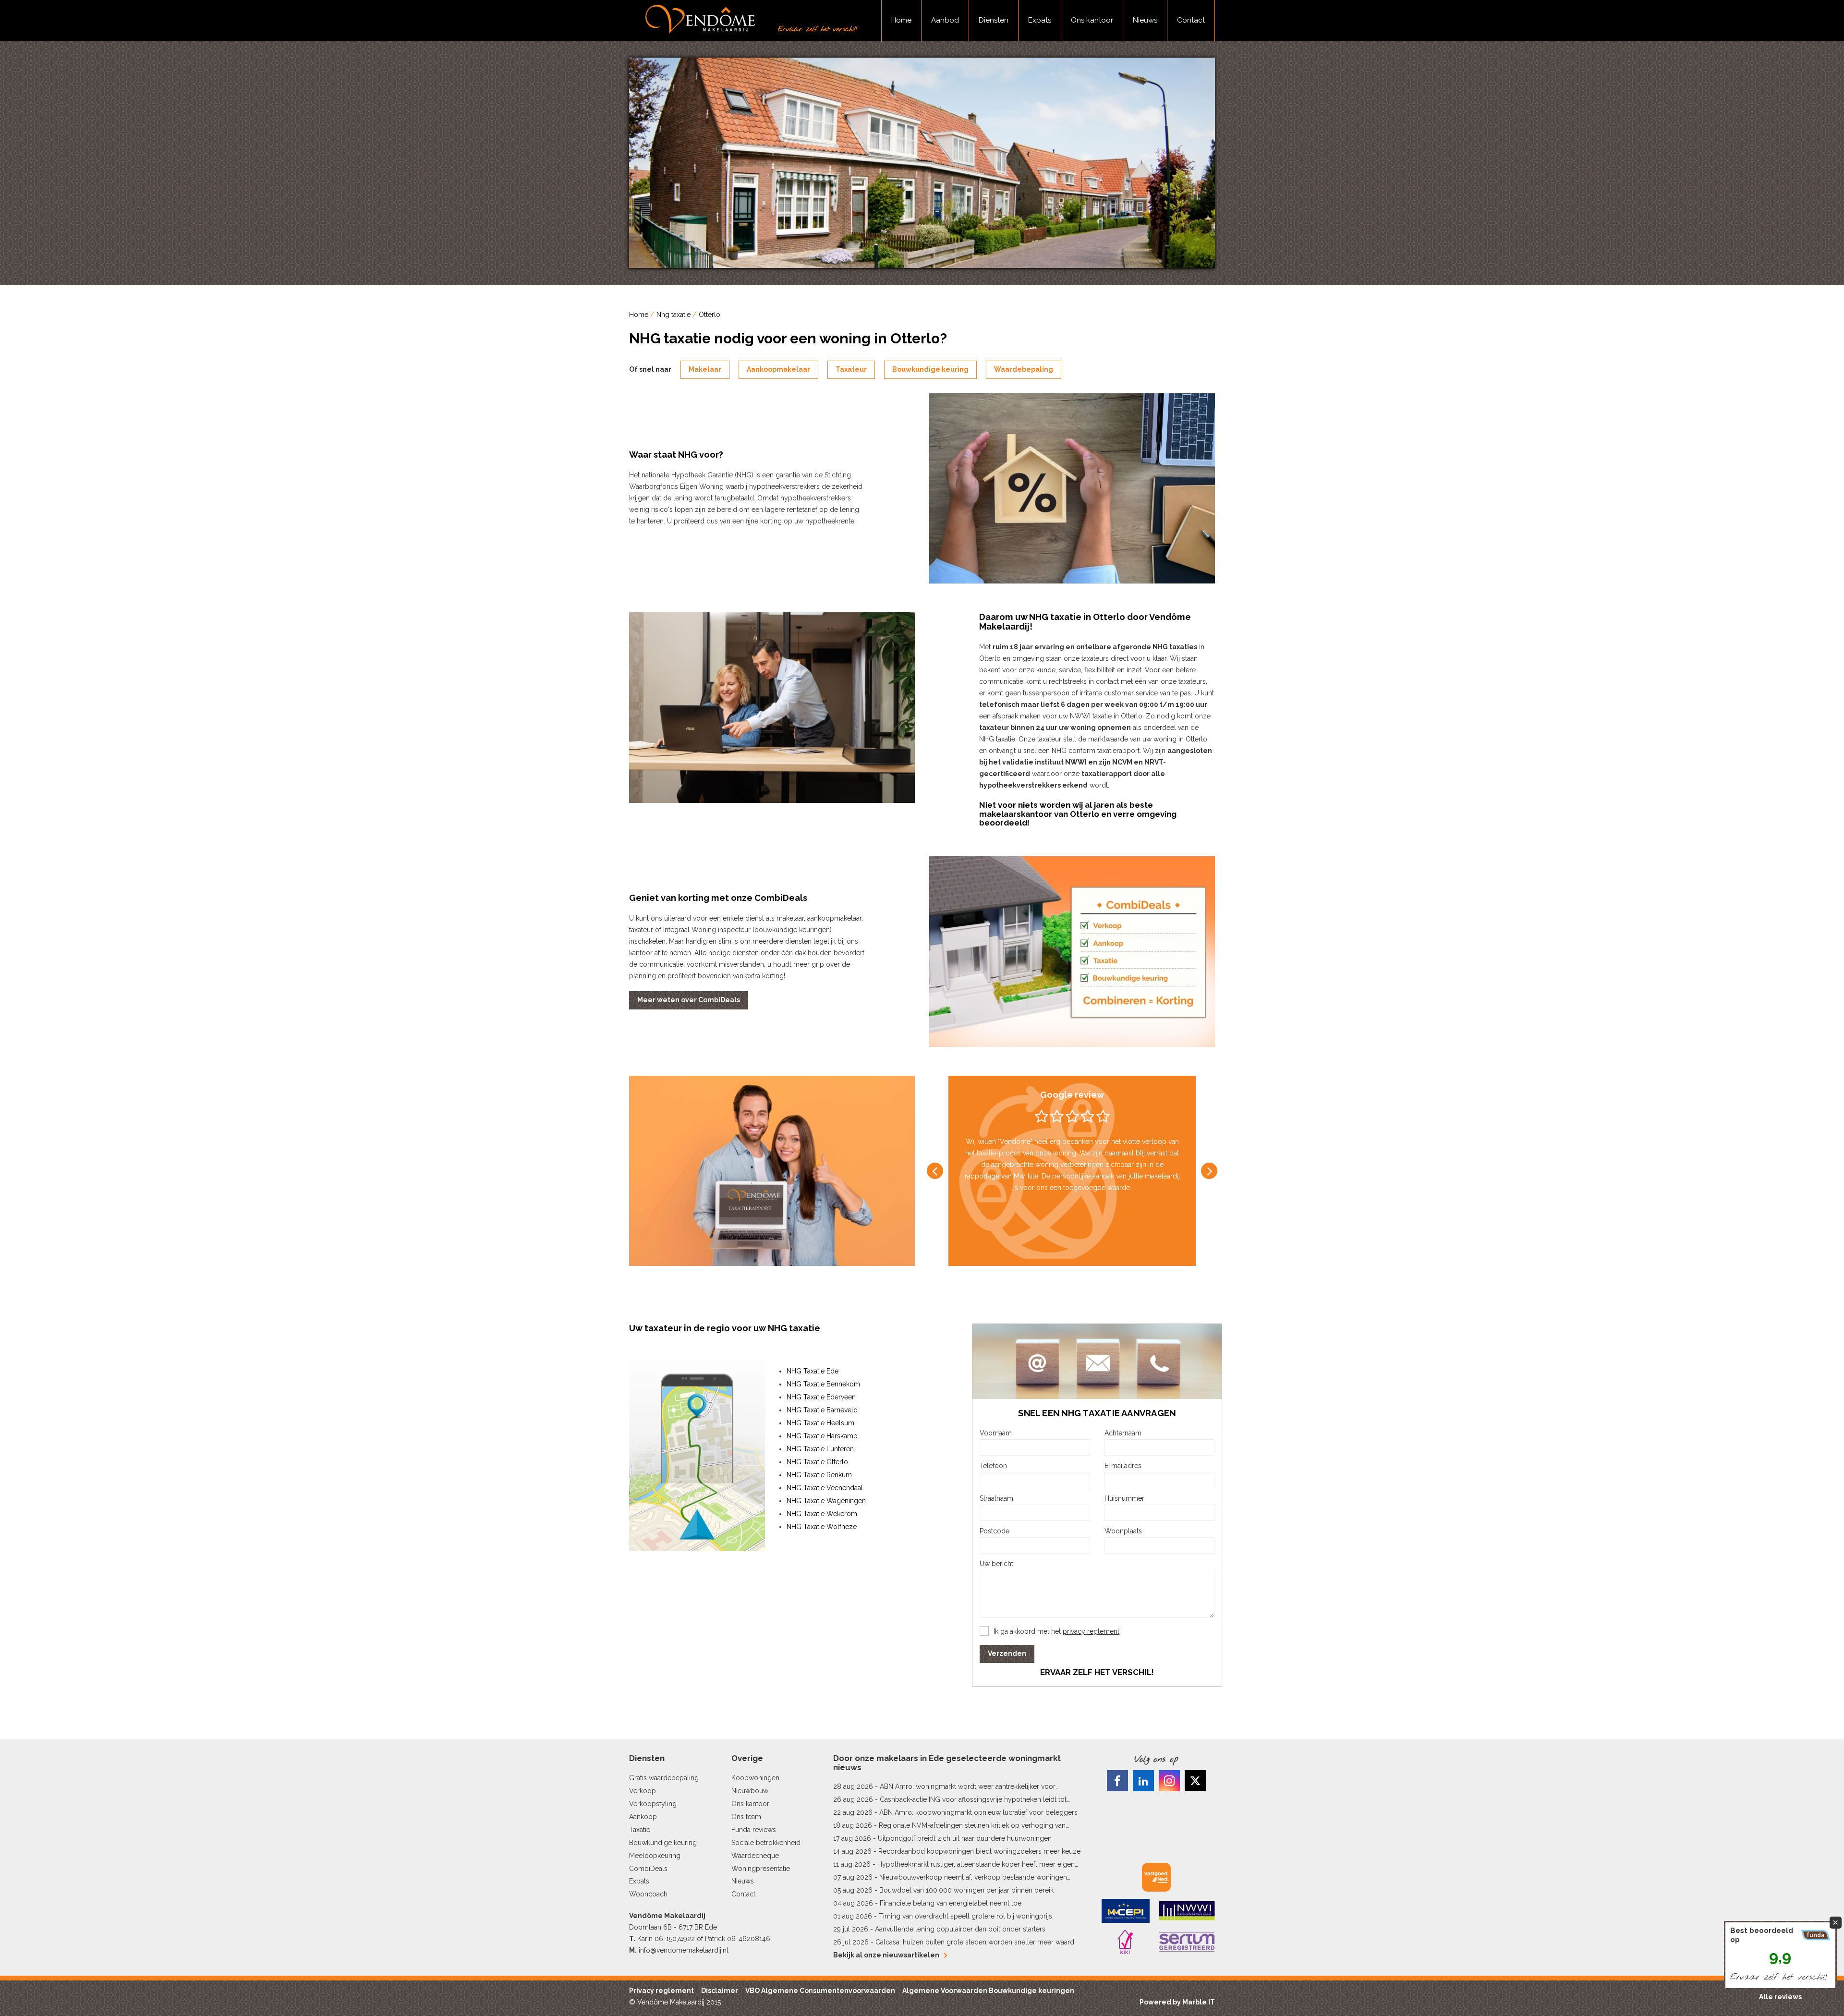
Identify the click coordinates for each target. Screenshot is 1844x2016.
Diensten (994, 20)
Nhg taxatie (673, 315)
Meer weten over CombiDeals (689, 1000)
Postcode (995, 1531)
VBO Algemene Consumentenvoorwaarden (820, 1991)
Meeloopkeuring (655, 1856)
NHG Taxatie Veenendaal (825, 1488)
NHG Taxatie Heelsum (820, 1423)
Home (901, 20)
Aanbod (945, 20)
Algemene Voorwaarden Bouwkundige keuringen (988, 1991)
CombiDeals (648, 1869)
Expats (1040, 20)
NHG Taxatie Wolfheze (822, 1527)
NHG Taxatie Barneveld (822, 1410)
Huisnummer (1124, 1498)
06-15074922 (675, 1939)
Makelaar (705, 369)
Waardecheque (755, 1856)
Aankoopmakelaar (778, 369)
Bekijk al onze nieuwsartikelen (886, 1955)
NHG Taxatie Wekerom (822, 1514)
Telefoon (993, 1466)
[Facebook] (1117, 1781)
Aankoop (643, 1817)
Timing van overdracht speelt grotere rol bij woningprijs (965, 1916)
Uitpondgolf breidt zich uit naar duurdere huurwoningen (965, 1838)
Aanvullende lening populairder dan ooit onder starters (960, 1929)
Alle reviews (1780, 1997)
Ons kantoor (1092, 20)
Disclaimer (720, 1991)
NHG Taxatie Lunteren (820, 1449)
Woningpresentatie (761, 1869)
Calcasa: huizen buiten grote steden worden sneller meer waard (975, 1942)
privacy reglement (1091, 1631)
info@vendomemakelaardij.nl (684, 1950)
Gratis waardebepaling (664, 1778)
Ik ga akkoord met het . (1057, 1631)
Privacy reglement (661, 1991)
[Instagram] (1169, 1781)
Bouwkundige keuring (930, 369)
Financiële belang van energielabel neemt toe (951, 1903)
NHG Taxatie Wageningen (826, 1501)
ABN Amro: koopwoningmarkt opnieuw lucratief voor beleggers (978, 1812)
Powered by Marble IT (1177, 2002)
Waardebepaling (1024, 369)
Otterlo (710, 315)
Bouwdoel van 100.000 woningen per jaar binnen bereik (966, 1890)
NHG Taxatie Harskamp (822, 1436)
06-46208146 (749, 1939)
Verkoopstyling (653, 1804)
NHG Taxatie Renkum (819, 1475)
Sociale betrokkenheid (766, 1843)
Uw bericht (996, 1564)
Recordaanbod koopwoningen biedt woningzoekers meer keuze (979, 1851)
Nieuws (1145, 20)
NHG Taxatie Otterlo (817, 1462)
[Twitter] (1195, 1781)
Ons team (746, 1817)
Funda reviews (754, 1830)
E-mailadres (1123, 1466)
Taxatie (640, 1830)
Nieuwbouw (750, 1791)
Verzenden (1007, 1653)
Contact (1191, 20)
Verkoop (643, 1791)
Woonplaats (1123, 1531)
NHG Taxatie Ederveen (821, 1397)
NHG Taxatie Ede (813, 1371)
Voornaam (996, 1433)
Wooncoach (648, 1894)
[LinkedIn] (1143, 1781)
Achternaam (1123, 1433)
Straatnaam (996, 1498)
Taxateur (851, 369)
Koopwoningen (755, 1778)
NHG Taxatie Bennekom (823, 1384)
